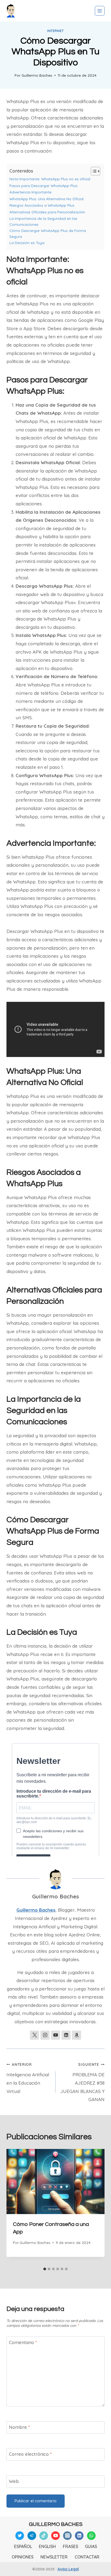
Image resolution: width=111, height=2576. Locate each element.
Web (14, 2481)
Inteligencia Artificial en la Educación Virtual (28, 2078)
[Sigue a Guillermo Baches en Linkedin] (66, 2035)
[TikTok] (44, 2536)
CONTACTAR (87, 2557)
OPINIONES (22, 2557)
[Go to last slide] (15, 2207)
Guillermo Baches (37, 75)
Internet (55, 31)
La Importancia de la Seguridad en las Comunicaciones (43, 221)
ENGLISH (47, 2546)
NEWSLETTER (54, 2557)
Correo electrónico (30, 2454)
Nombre (19, 2427)
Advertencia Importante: (31, 192)
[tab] (45, 2269)
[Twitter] (20, 2536)
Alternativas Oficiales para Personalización (47, 212)
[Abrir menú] (100, 11)
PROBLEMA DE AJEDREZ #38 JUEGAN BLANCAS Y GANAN (82, 2082)
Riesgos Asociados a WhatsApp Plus (42, 205)
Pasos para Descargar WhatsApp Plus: (44, 186)
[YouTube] (55, 2536)
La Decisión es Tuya (27, 243)
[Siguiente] (96, 2207)
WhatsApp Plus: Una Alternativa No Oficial (46, 199)
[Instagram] (67, 2536)
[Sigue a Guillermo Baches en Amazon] (77, 2035)
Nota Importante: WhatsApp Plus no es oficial (50, 179)
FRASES (70, 2546)
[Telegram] (32, 2536)
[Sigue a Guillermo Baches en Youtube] (55, 2035)
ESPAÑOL (23, 2546)
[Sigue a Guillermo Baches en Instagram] (45, 2035)
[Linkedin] (79, 2536)
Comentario (23, 2342)
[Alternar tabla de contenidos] (93, 171)
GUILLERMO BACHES (56, 2524)
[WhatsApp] (91, 2536)
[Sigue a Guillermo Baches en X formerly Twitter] (34, 2035)
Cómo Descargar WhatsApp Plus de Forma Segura (48, 233)
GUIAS (91, 2546)
